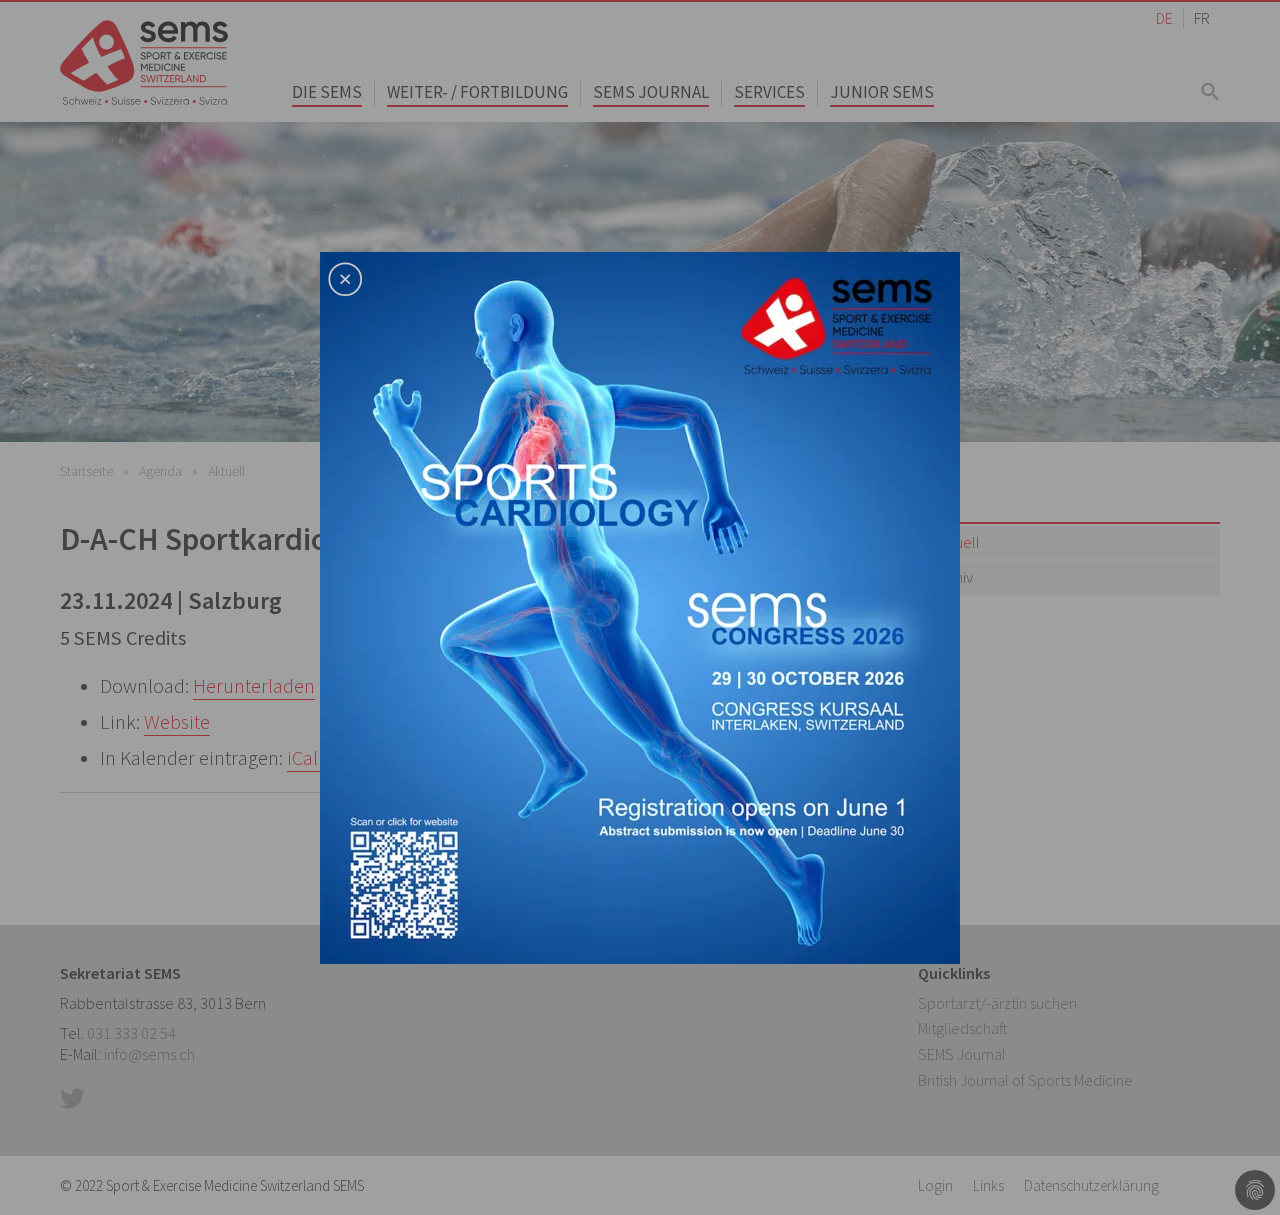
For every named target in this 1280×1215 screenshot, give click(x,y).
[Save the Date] (640, 605)
